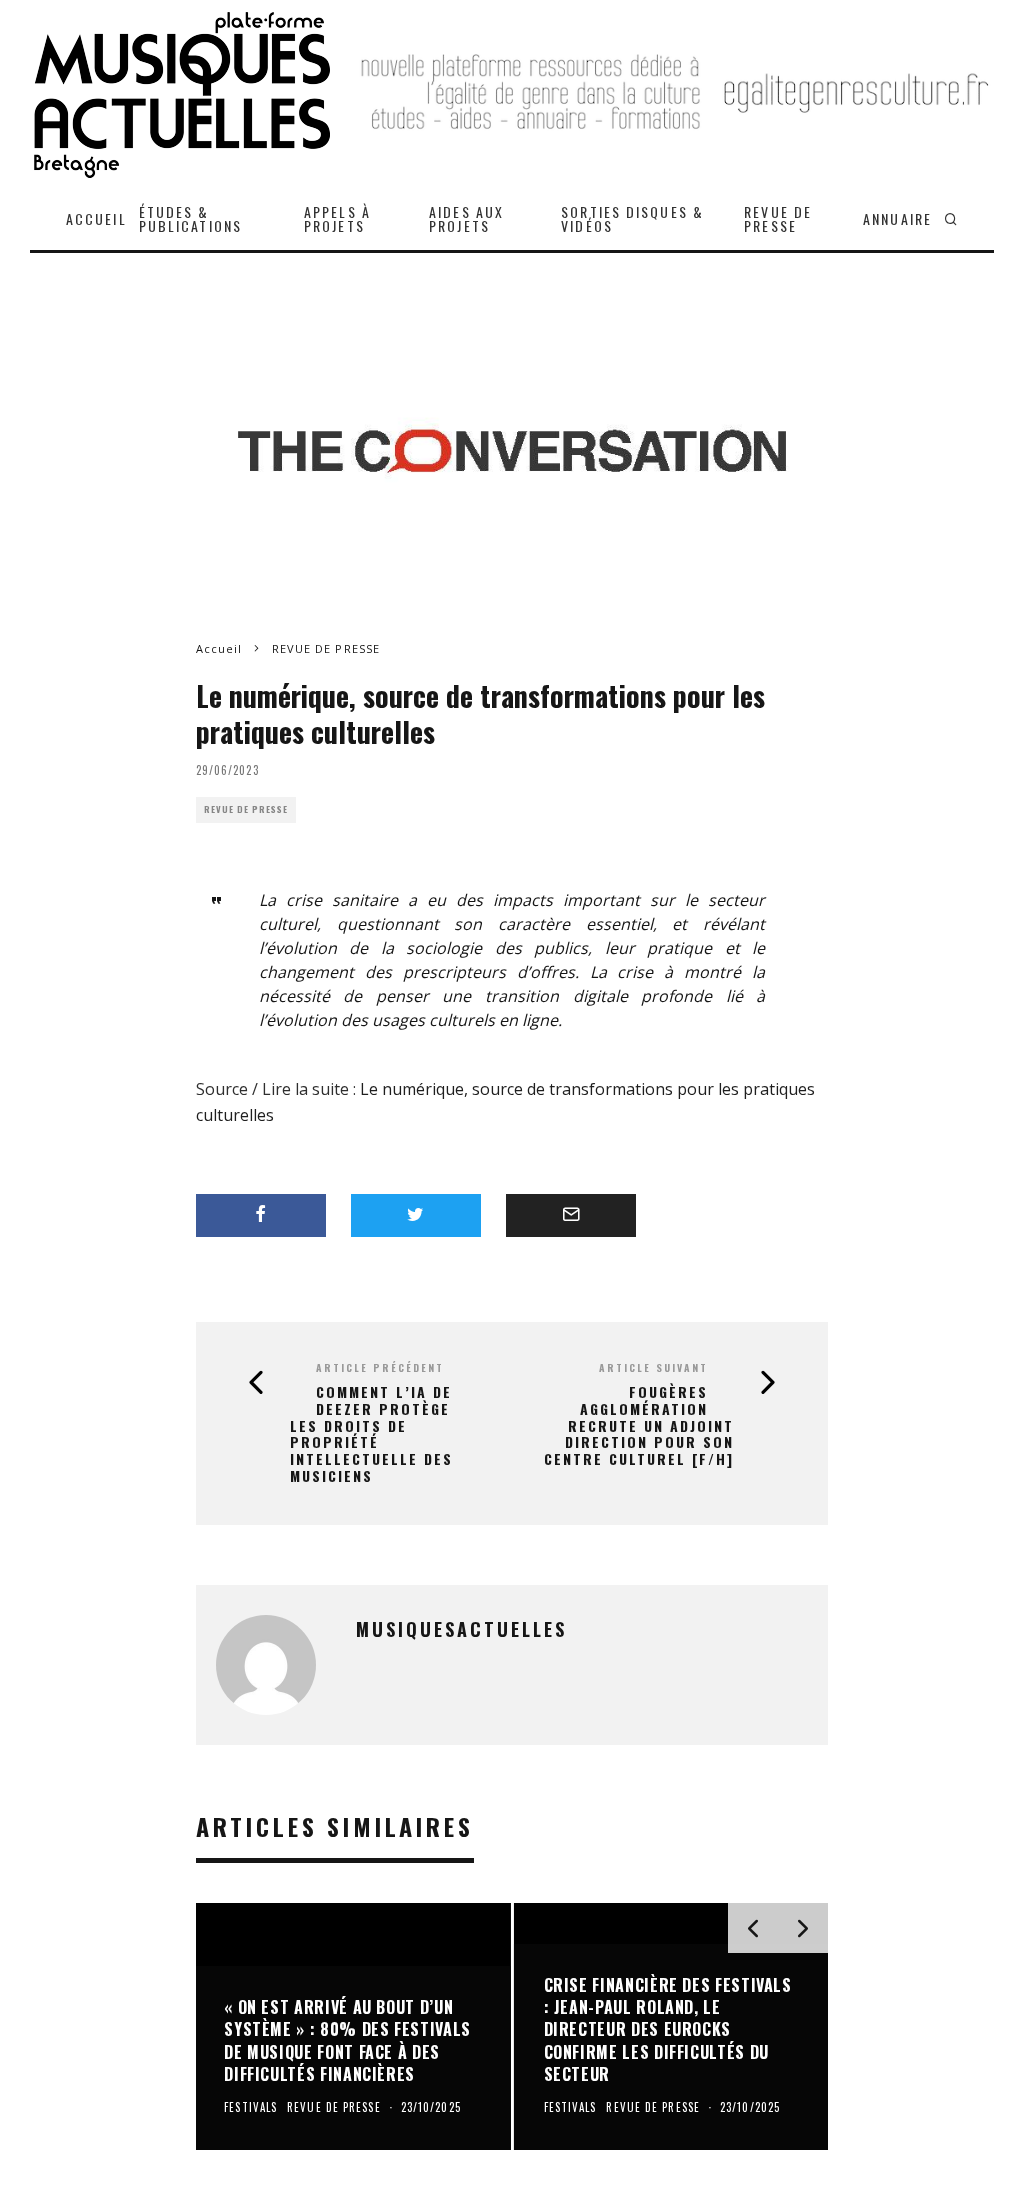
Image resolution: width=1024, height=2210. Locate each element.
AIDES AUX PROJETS (466, 218)
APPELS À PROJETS (337, 218)
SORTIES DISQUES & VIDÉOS (632, 218)
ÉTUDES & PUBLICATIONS (190, 218)
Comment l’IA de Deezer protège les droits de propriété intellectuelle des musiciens (371, 1434)
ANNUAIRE (897, 218)
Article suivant (653, 1367)
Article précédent (380, 1367)
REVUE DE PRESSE (778, 218)
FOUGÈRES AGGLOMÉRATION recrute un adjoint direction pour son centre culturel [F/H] (639, 1426)
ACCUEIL (96, 218)
